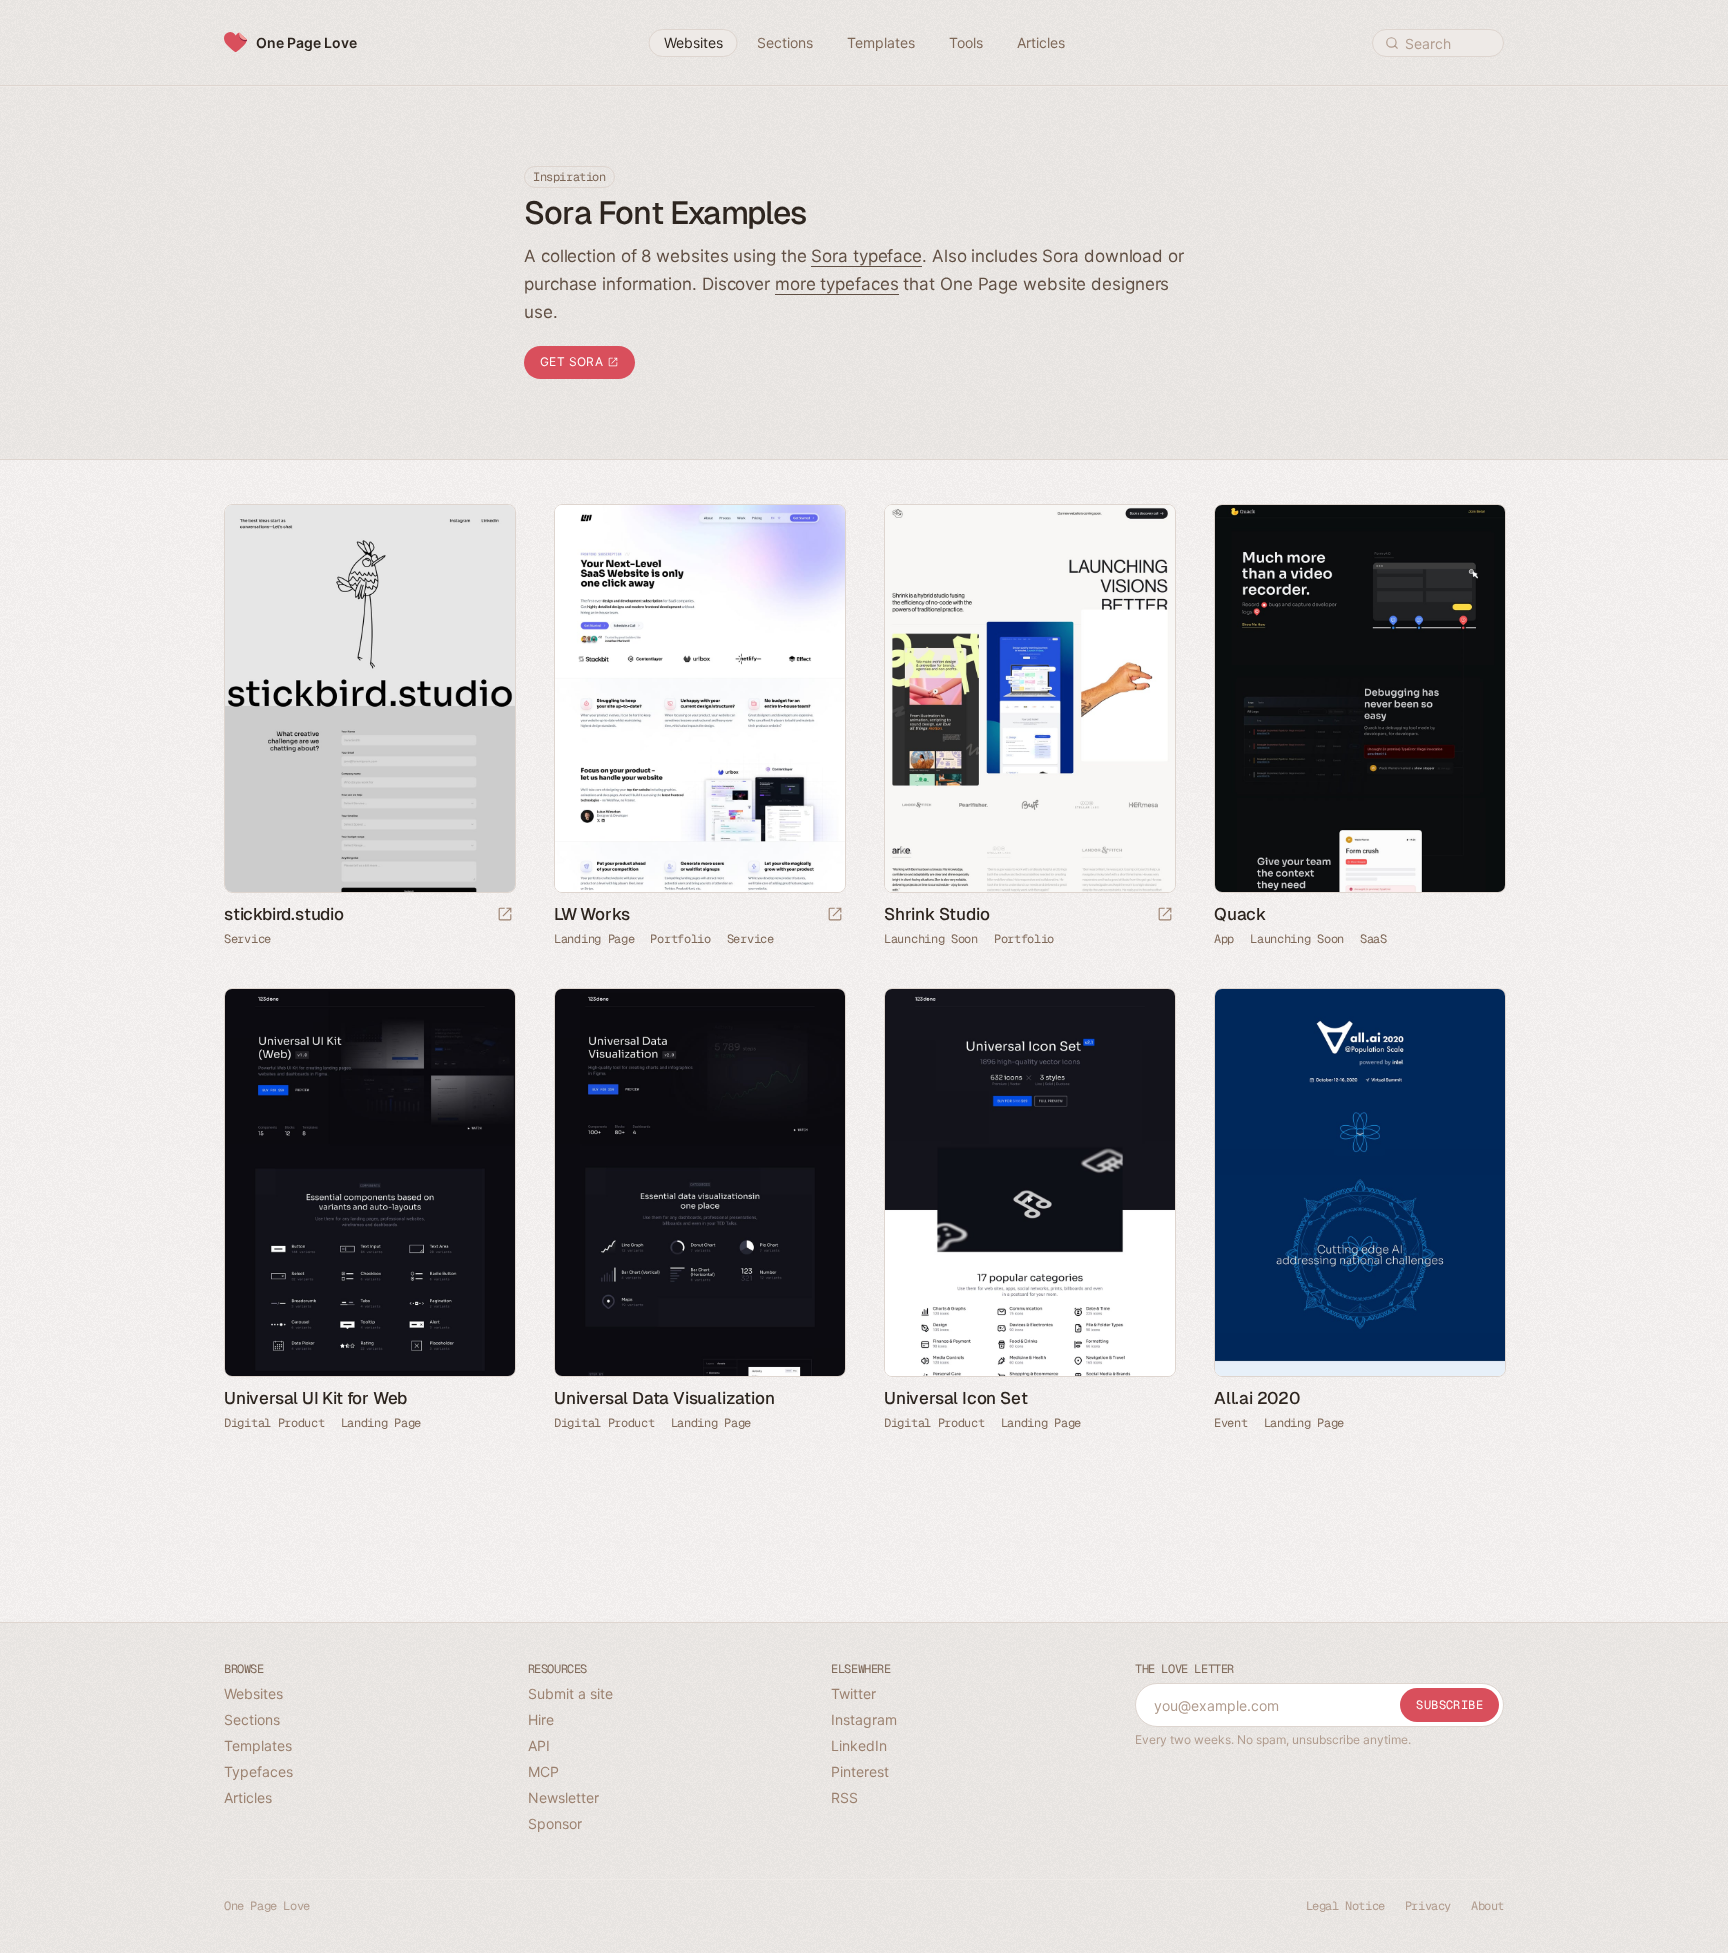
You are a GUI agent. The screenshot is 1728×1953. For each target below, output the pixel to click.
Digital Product (274, 1423)
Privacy (1428, 1906)
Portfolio (680, 939)
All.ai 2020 (1257, 1398)
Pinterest (860, 1771)
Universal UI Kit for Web (315, 1398)
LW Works (591, 914)
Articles (248, 1797)
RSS (844, 1797)
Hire (541, 1719)
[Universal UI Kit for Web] (369, 1182)
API (539, 1745)
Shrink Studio (936, 914)
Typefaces (258, 1771)
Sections (252, 1719)
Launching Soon (931, 939)
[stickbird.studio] (369, 698)
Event (1231, 1423)
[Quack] (1359, 698)
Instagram (864, 1719)
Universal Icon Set (955, 1398)
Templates (258, 1745)
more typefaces (837, 284)
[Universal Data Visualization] (699, 1182)
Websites (253, 1693)
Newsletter (563, 1797)
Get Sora (573, 361)
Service (247, 939)
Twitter (853, 1693)
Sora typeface (866, 256)
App (1224, 939)
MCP (543, 1771)
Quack (1240, 914)
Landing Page (594, 939)
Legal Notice (1345, 1906)
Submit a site (570, 1693)
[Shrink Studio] (1029, 698)
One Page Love (306, 42)
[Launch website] (505, 915)
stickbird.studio (284, 914)
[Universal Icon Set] (1029, 1182)
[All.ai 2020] (1359, 1182)
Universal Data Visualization (664, 1398)
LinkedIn (859, 1745)
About (1487, 1906)
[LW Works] (699, 698)
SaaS (1373, 939)
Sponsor (555, 1823)
